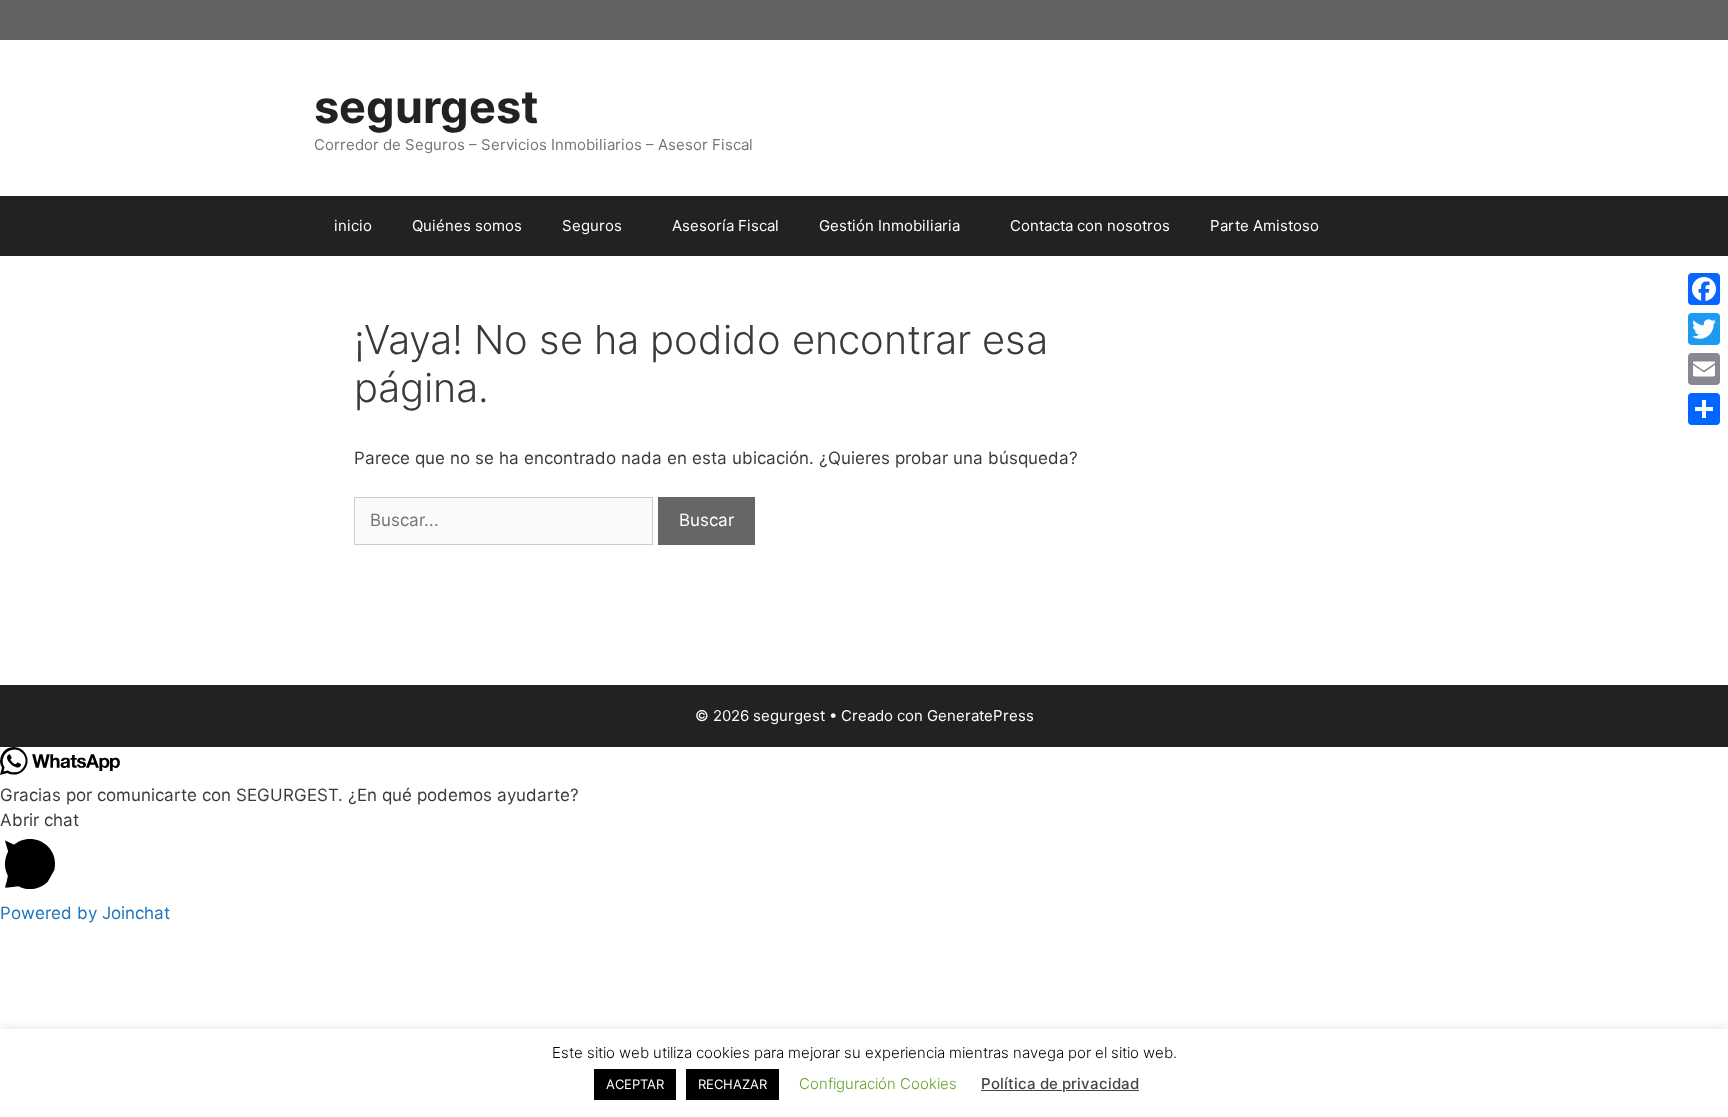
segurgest (426, 106)
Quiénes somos (467, 225)
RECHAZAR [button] (732, 1084)
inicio (353, 225)
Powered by (85, 913)
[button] (864, 854)
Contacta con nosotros (1090, 225)
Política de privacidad (1060, 1083)
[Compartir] (1704, 409)
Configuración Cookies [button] (878, 1083)
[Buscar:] (506, 520)
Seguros (592, 225)
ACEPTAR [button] (635, 1084)
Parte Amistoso (1264, 225)
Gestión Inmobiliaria (889, 225)
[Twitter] (1704, 329)
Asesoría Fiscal (725, 225)
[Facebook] (1704, 289)
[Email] (1704, 369)
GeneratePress (980, 715)
